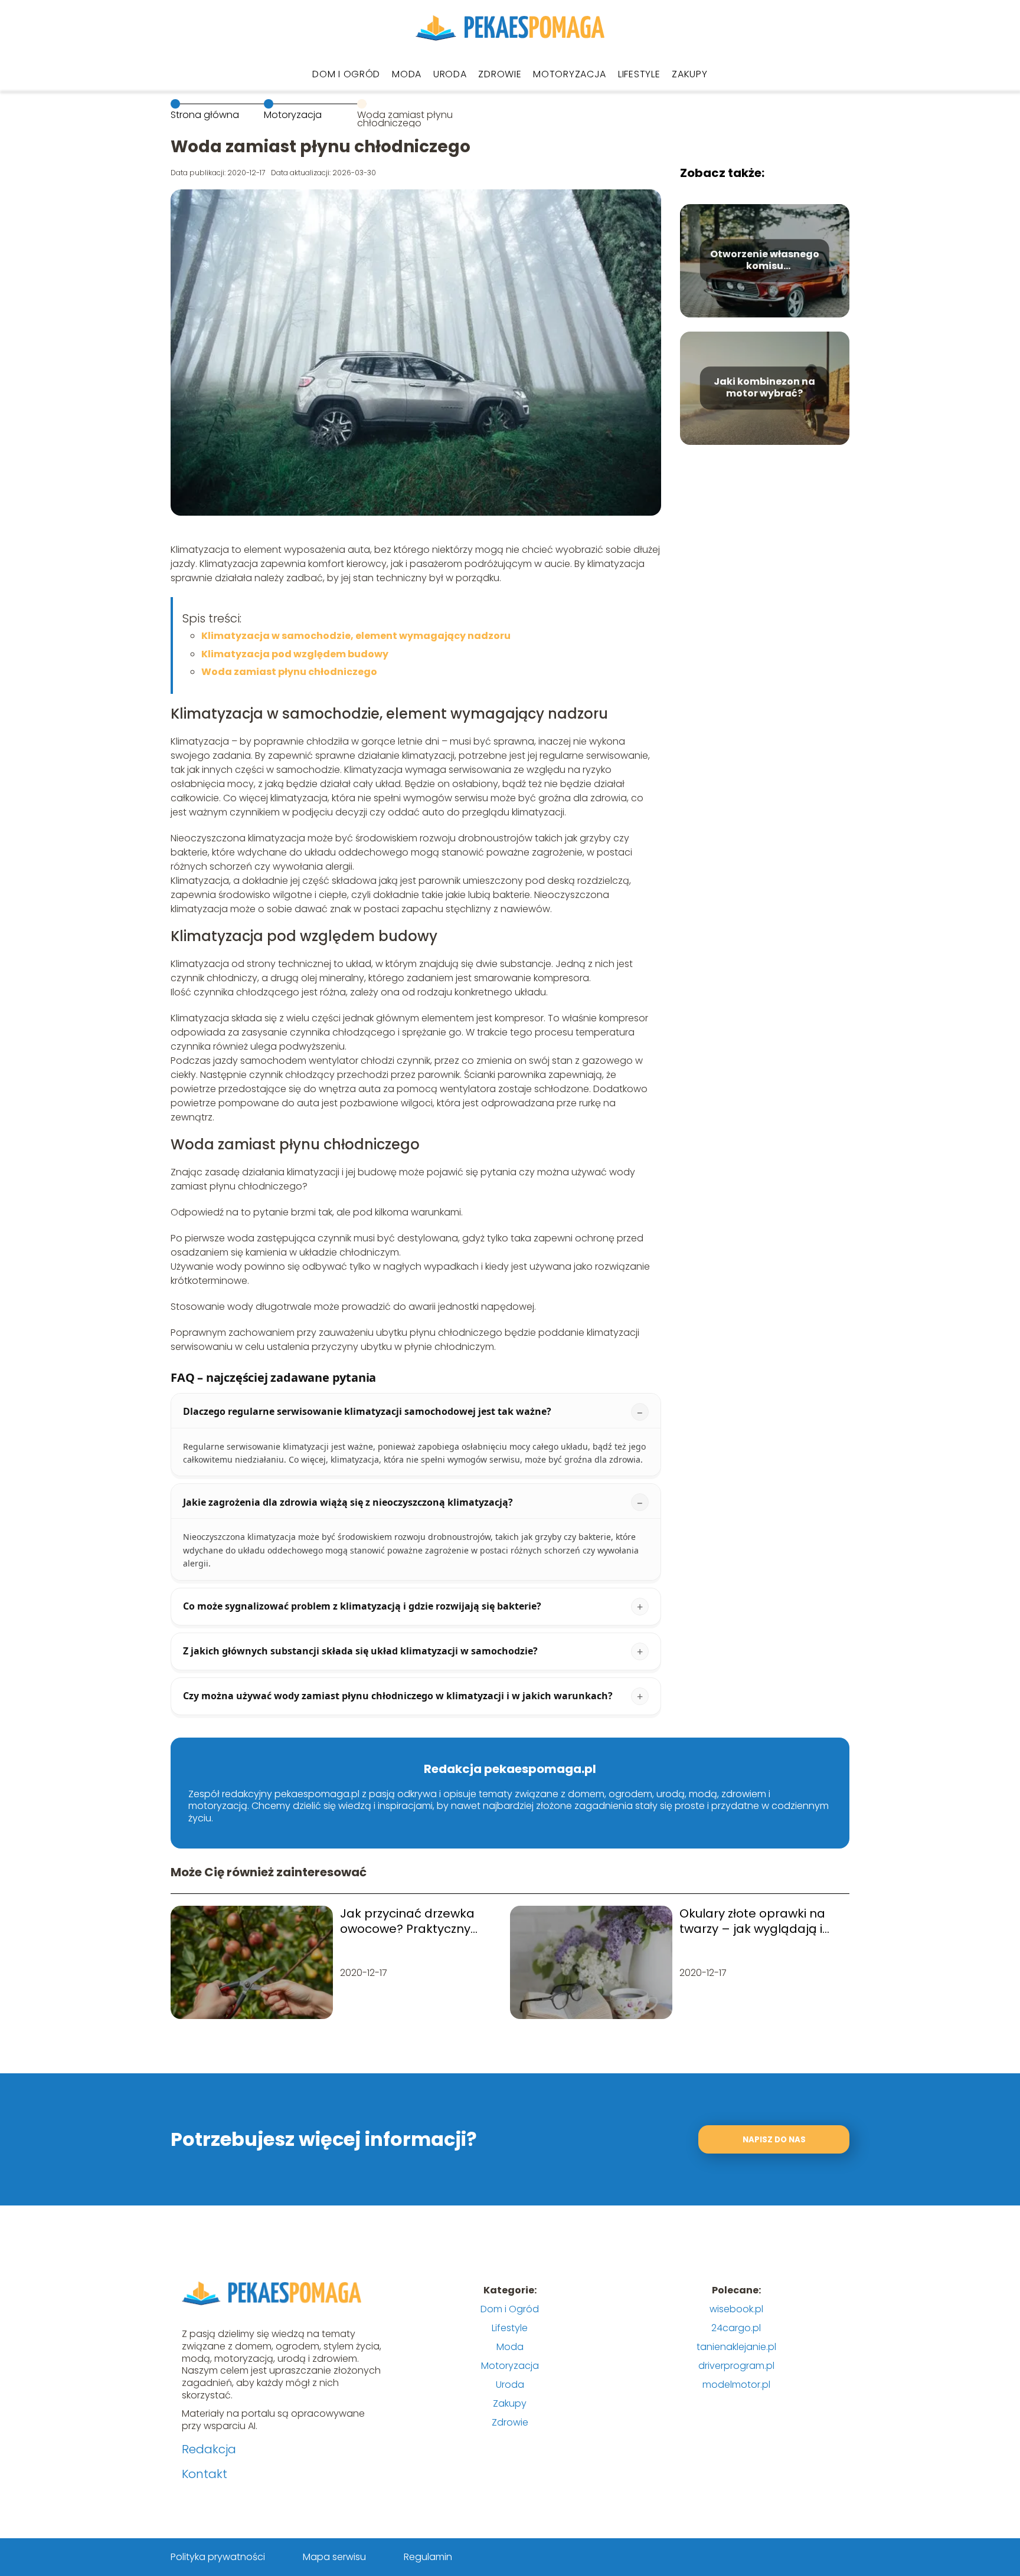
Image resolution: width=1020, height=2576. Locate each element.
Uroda (450, 74)
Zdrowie (500, 74)
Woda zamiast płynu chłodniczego (289, 672)
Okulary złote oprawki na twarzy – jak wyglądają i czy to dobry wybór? (752, 1921)
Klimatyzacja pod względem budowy (295, 654)
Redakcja (209, 2449)
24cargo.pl (736, 2328)
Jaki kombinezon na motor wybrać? (764, 388)
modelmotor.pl (736, 2385)
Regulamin (428, 2557)
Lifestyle (639, 74)
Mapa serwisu (334, 2557)
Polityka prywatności (218, 2557)
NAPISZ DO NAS (774, 2140)
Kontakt (205, 2474)
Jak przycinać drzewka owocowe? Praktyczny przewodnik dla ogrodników (407, 1921)
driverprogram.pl (736, 2366)
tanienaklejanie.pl (736, 2347)
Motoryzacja (570, 74)
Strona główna (205, 115)
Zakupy (689, 74)
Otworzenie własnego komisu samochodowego (765, 261)
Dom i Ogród (346, 74)
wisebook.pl (736, 2309)
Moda (407, 74)
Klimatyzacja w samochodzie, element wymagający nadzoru (356, 636)
